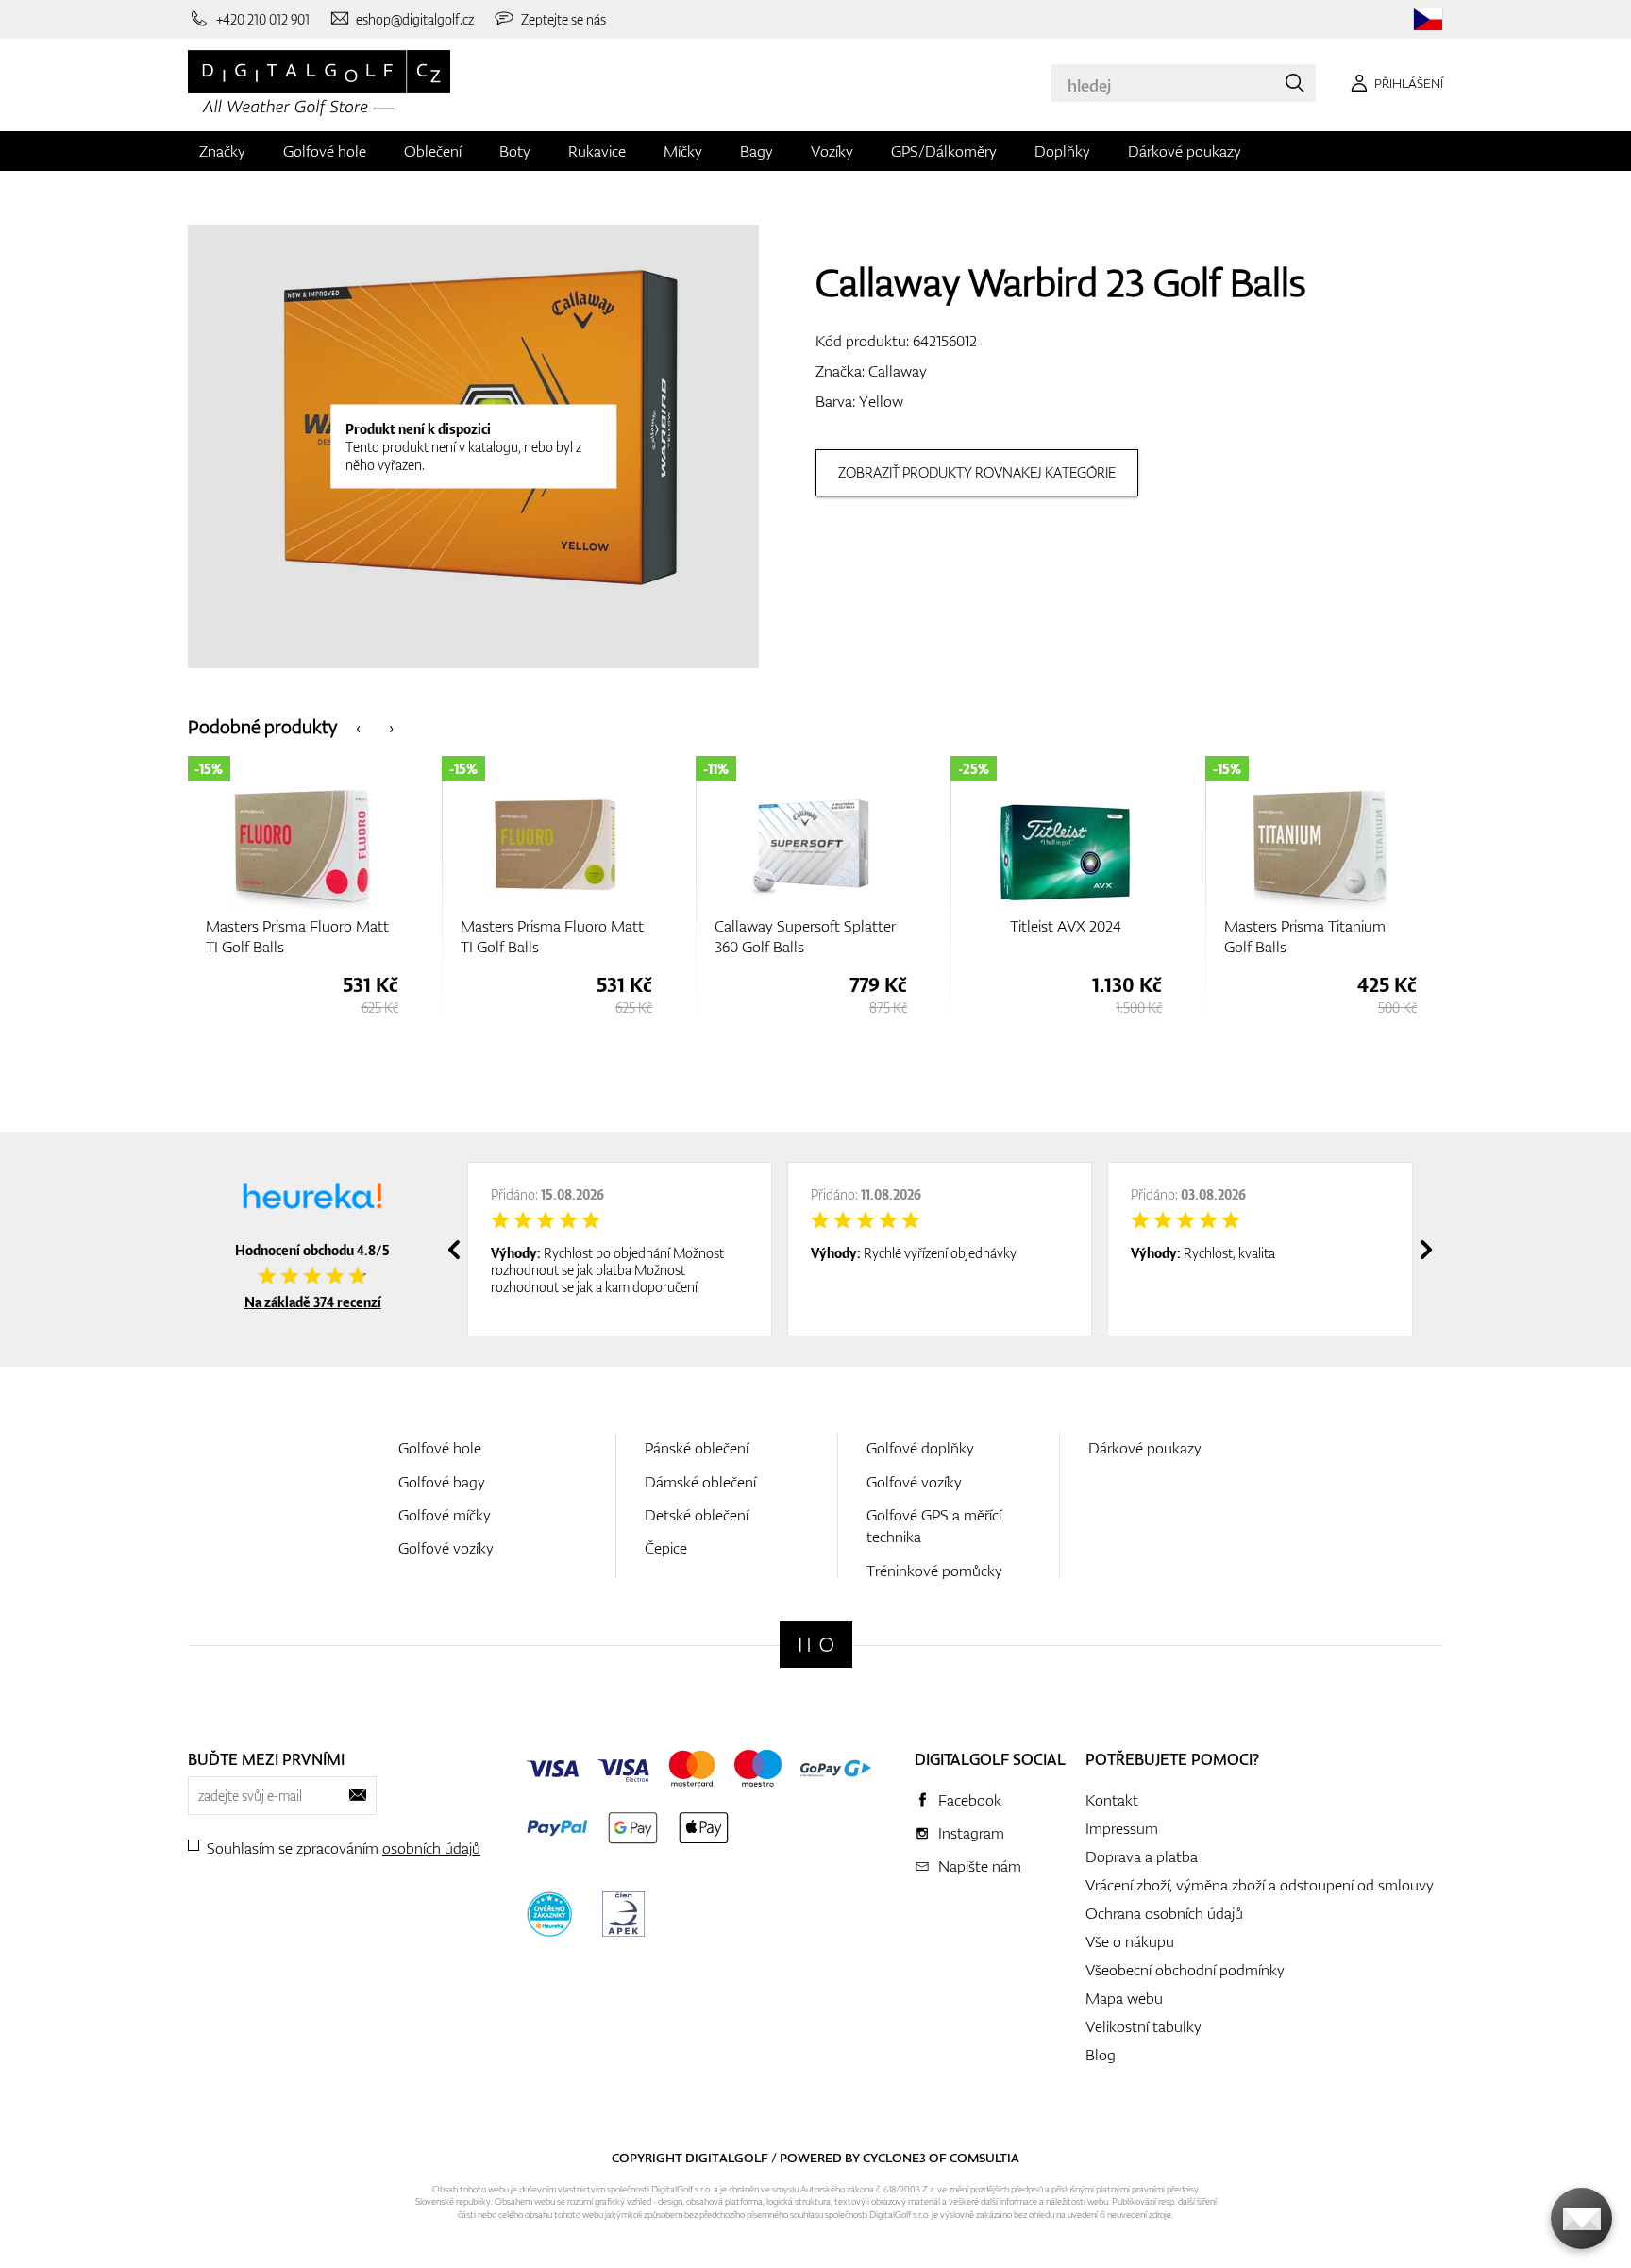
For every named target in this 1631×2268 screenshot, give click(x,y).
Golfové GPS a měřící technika (934, 1526)
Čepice (666, 1548)
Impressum (1122, 1828)
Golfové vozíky (446, 1548)
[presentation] (358, 726)
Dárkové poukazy (1185, 151)
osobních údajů (431, 1848)
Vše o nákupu (1130, 1941)
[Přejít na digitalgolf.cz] (1428, 19)
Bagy (757, 151)
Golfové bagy (442, 1482)
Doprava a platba (1142, 1856)
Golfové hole (325, 151)
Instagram (971, 1833)
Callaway (898, 371)
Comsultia (984, 2158)
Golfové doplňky (920, 1448)
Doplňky (1062, 151)
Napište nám (980, 1866)
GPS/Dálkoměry (944, 151)
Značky (222, 151)
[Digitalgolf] (816, 1645)
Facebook (970, 1800)
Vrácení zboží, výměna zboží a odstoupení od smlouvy (1260, 1885)
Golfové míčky (445, 1515)
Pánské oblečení (697, 1448)
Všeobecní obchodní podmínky (1185, 1970)
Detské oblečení (697, 1515)
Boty (515, 151)
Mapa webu (1124, 1998)
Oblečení (433, 151)
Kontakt (1112, 1800)
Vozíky (832, 151)
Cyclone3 (894, 2158)
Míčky (683, 151)
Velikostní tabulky (1143, 2026)
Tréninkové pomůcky (934, 1571)
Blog (1101, 2055)
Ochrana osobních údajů (1164, 1913)
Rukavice (597, 151)
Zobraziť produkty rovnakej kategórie (977, 472)
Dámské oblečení (700, 1482)
